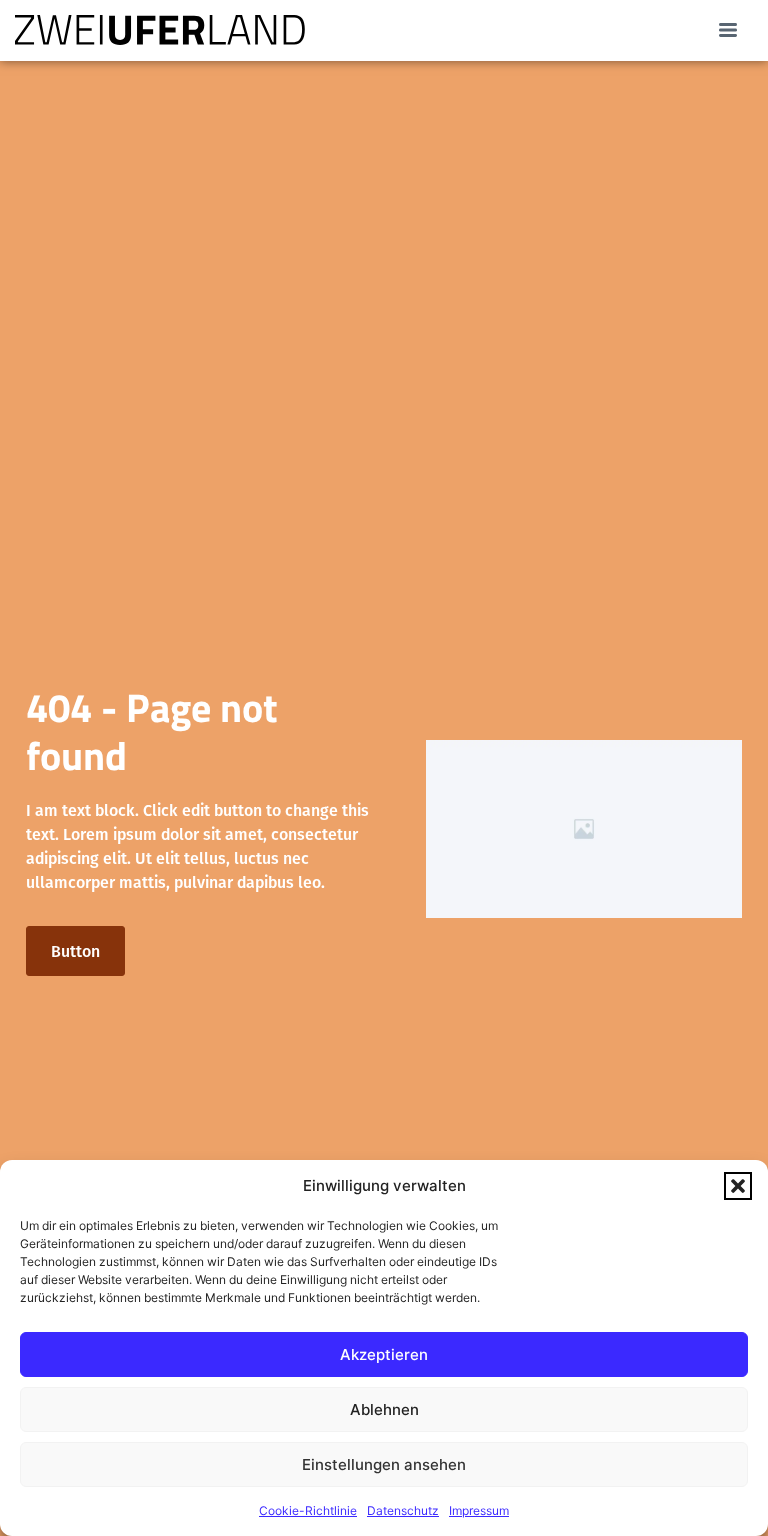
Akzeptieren (384, 1354)
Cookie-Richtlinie (308, 1510)
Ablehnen (384, 1409)
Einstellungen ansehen (384, 1464)
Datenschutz (403, 1510)
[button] (738, 1186)
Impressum (479, 1510)
